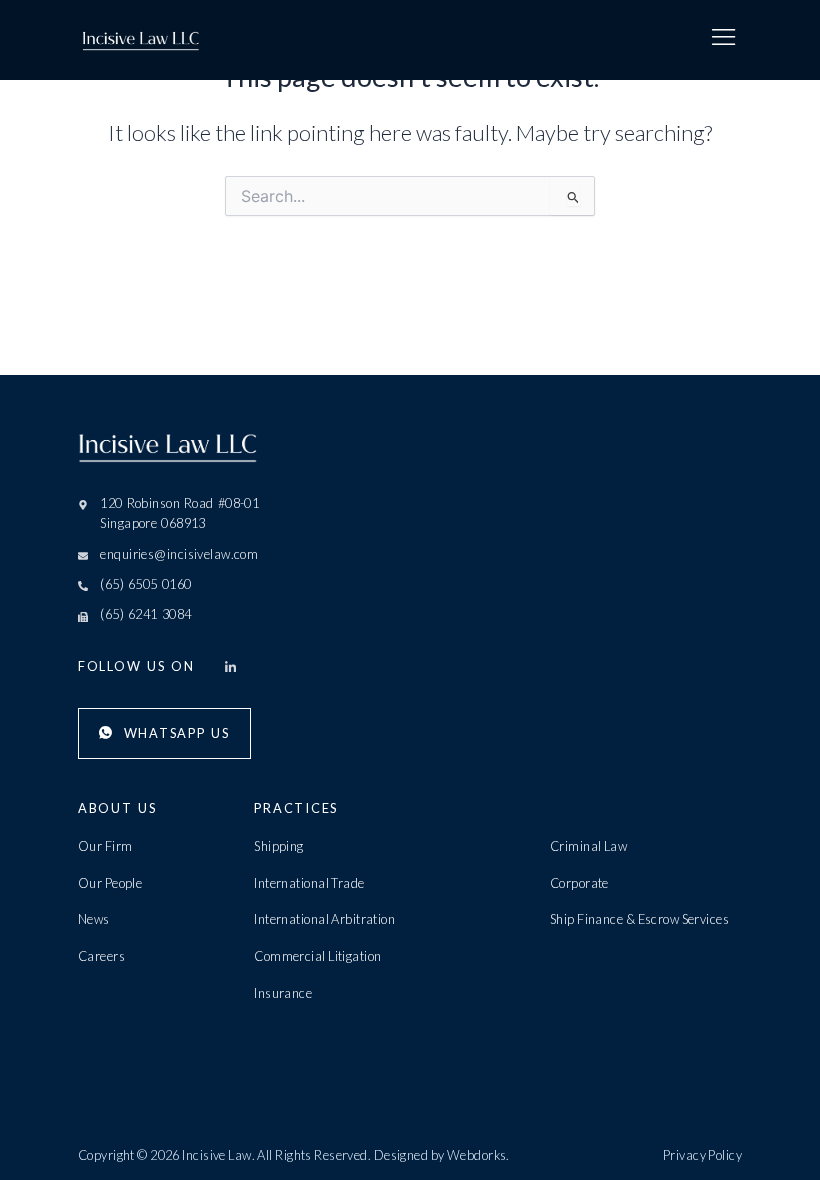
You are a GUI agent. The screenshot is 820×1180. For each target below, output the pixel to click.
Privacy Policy (702, 1155)
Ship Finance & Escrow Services (639, 919)
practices (296, 808)
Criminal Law (588, 846)
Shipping (279, 846)
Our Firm (105, 846)
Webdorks (477, 1155)
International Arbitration (324, 919)
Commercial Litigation (317, 956)
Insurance (283, 993)
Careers (101, 956)
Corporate (579, 883)
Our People (110, 883)
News (94, 919)
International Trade (309, 883)
